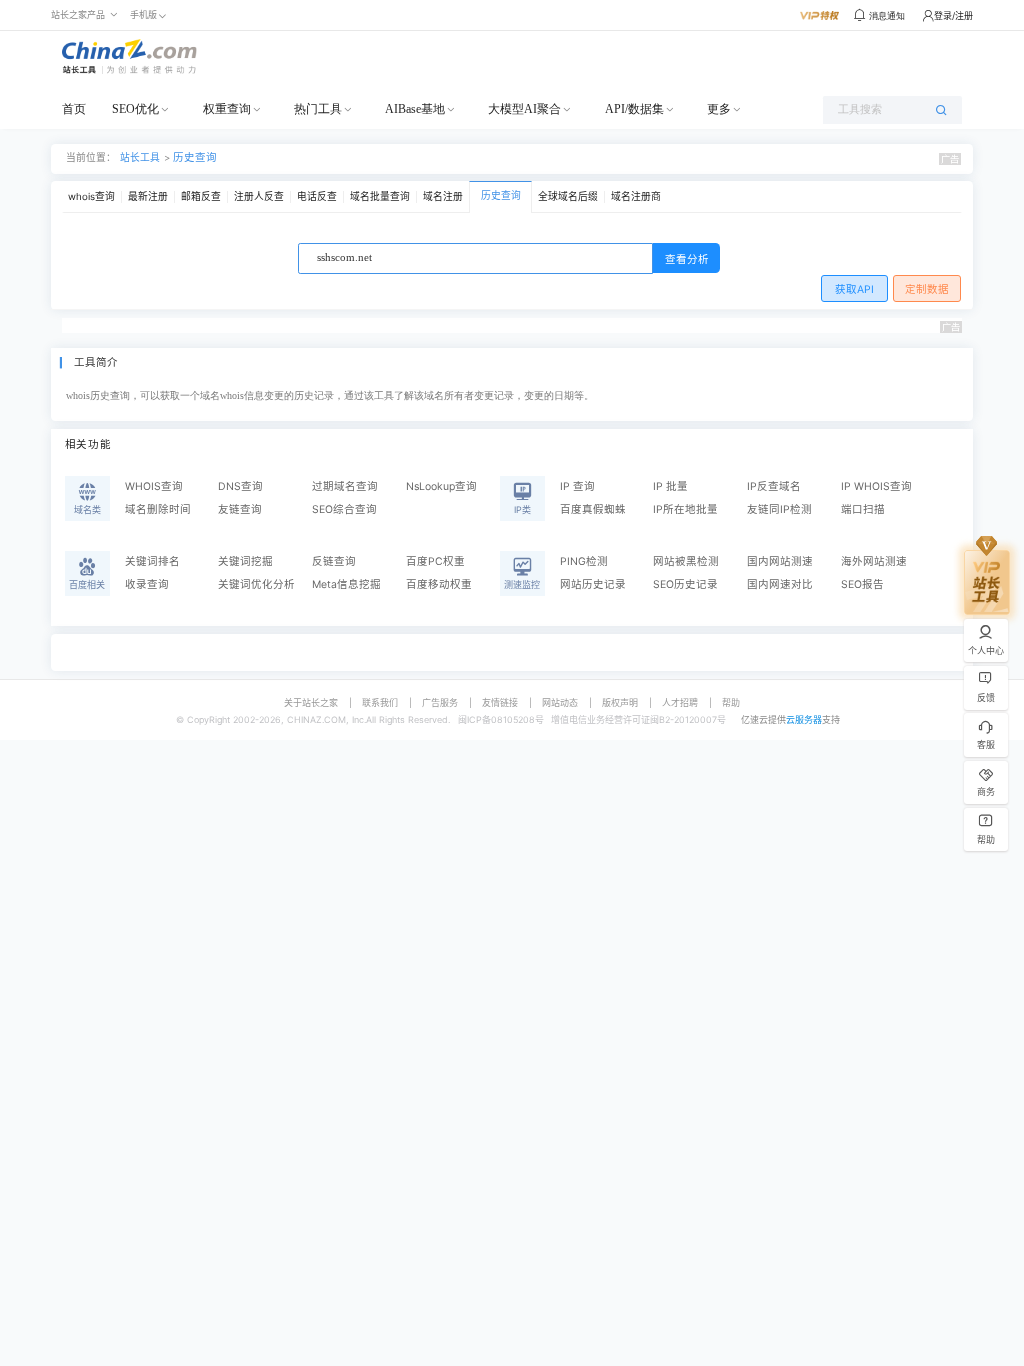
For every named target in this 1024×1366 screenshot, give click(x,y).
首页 (74, 109)
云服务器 (804, 719)
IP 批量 (670, 486)
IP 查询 (577, 486)
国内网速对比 (780, 584)
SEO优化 (135, 109)
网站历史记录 (593, 584)
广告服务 (440, 702)
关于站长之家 (311, 702)
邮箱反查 (201, 196)
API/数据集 (634, 109)
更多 (719, 109)
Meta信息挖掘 (346, 584)
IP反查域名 (774, 486)
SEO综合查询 (344, 509)
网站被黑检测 (686, 561)
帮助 (731, 702)
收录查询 (147, 584)
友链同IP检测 (779, 509)
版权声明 (620, 702)
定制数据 (927, 289)
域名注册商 (636, 196)
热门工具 (318, 109)
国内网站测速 (780, 561)
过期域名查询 (345, 486)
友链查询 (240, 509)
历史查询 (195, 157)
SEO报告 (862, 584)
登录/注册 (953, 15)
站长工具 (140, 157)
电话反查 (317, 196)
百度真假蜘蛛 (593, 509)
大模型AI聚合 (524, 109)
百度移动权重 (439, 584)
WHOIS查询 (154, 486)
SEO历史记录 (685, 584)
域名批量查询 (380, 196)
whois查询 (91, 196)
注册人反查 (259, 196)
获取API (854, 289)
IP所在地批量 (685, 509)
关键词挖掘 (245, 561)
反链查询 (334, 561)
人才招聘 (680, 702)
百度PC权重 (435, 561)
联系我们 (380, 702)
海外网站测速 (874, 561)
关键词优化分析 (256, 584)
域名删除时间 (158, 509)
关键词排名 (152, 561)
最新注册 (148, 196)
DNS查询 (240, 486)
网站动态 (560, 702)
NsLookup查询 (441, 486)
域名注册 (443, 196)
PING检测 (584, 561)
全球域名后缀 (568, 196)
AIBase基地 (415, 109)
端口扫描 (863, 509)
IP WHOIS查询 (876, 486)
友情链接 (500, 702)
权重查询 (227, 109)
